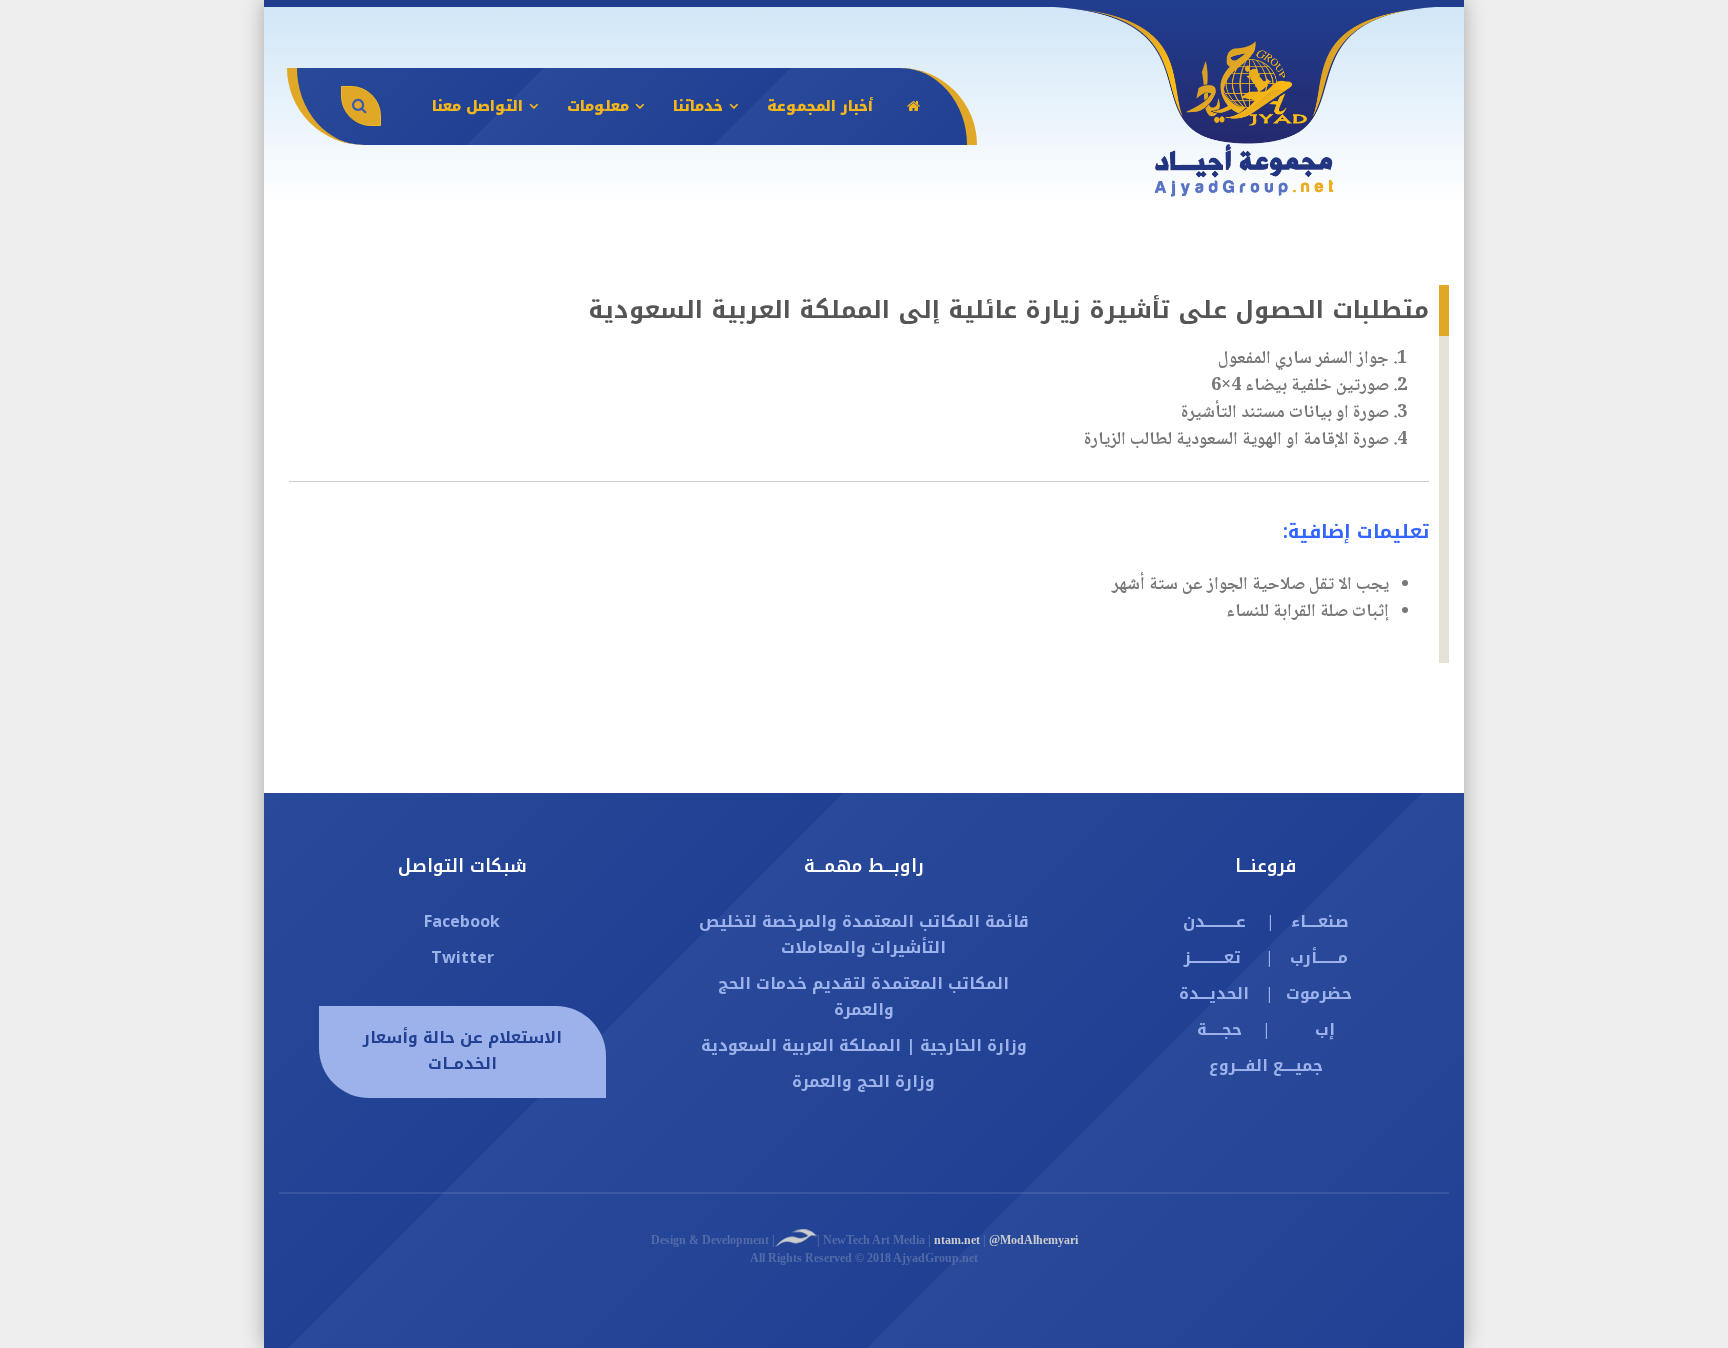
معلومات (598, 106)
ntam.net (957, 1240)
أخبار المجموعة (820, 106)
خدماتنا (698, 106)
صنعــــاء (1320, 921)
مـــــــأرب (1319, 957)
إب (1325, 1029)
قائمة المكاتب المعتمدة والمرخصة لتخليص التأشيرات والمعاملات (864, 934)
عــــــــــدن (1214, 921)
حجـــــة (1219, 1029)
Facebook (462, 921)
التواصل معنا (477, 106)
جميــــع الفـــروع (1266, 1065)
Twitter (462, 957)
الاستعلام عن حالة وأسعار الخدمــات (462, 1050)
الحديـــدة (1214, 993)
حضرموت (1319, 993)
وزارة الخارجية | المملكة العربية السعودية (864, 1045)
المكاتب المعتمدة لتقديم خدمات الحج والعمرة (863, 996)
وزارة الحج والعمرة (863, 1081)
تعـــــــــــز (1212, 957)
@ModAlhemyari (1033, 1240)
